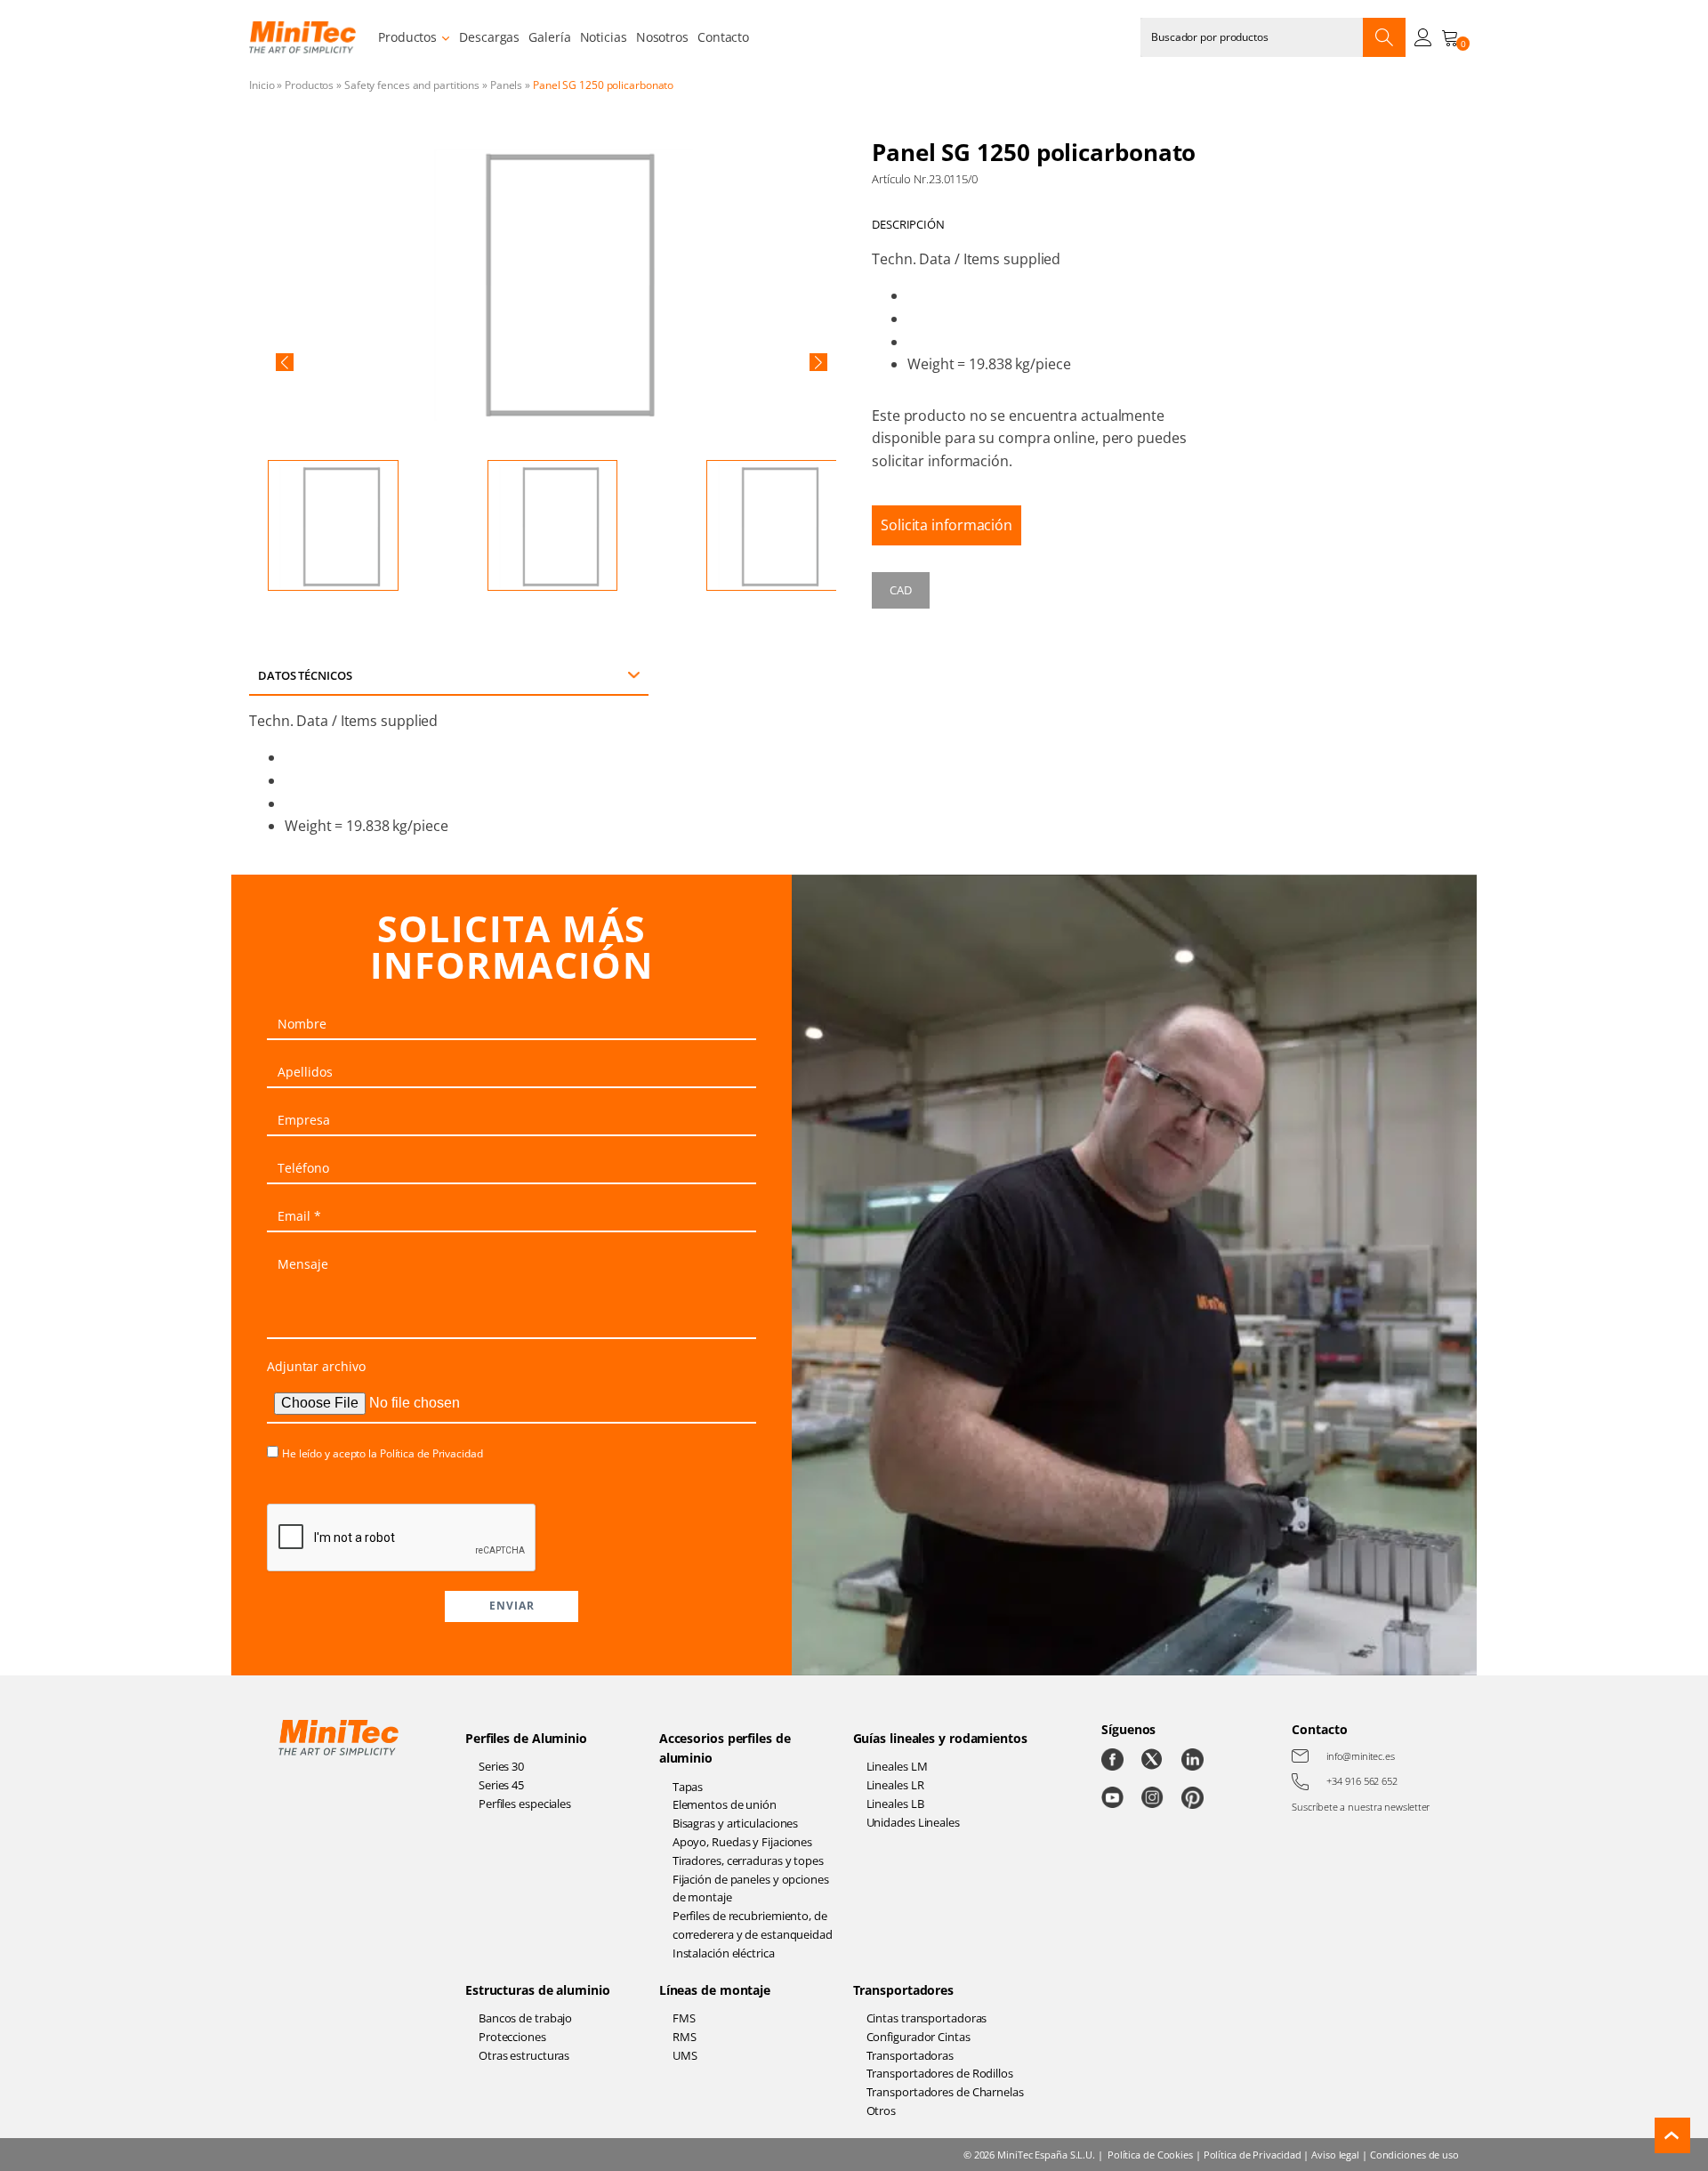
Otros (882, 2110)
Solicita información (947, 525)
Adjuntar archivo (316, 1366)
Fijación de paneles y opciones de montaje (751, 1889)
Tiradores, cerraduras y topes (748, 1860)
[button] (285, 362)
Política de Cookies (1150, 2155)
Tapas (688, 1787)
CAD (901, 590)
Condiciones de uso (1414, 2155)
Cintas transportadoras (927, 2018)
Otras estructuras (524, 2055)
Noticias (604, 37)
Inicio (262, 85)
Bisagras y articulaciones (736, 1823)
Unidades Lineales (913, 1822)
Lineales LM (897, 1766)
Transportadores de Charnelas (945, 2092)
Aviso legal (1335, 2155)
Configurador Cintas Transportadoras (918, 2046)
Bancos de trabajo (525, 2018)
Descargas (489, 37)
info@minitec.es (1361, 1756)
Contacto (723, 37)
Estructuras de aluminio (538, 1990)
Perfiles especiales (525, 1804)
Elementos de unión (725, 1804)
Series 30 (501, 1766)
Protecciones (512, 2037)
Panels (506, 85)
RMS (685, 2037)
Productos (407, 37)
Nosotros (662, 37)
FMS (684, 2018)
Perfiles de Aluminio (526, 1738)
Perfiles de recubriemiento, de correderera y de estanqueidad (753, 1925)
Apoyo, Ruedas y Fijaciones (742, 1842)
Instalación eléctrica (724, 1953)
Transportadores (904, 1990)
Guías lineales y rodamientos (940, 1738)
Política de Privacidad (431, 1453)
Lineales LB (895, 1804)
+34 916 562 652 (1362, 1781)
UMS (685, 2055)
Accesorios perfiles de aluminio (725, 1748)
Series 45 (501, 1785)
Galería (549, 37)
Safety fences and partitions (412, 85)
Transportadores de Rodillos (940, 2073)
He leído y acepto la (383, 1453)
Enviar (512, 1606)
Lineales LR (895, 1785)
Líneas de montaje (715, 1990)
